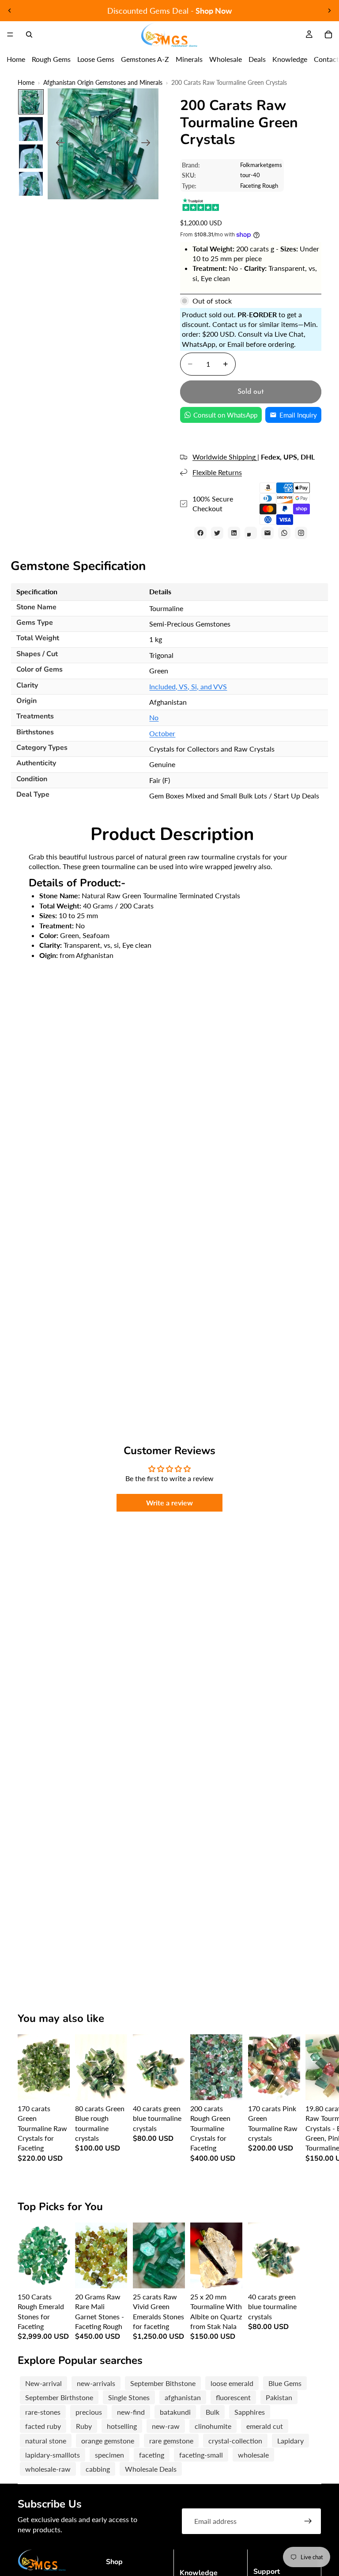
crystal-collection (235, 2441)
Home (16, 59)
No (154, 717)
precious (89, 2412)
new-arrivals (96, 2383)
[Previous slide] (10, 11)
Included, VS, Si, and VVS (188, 686)
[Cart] (328, 34)
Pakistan (279, 2397)
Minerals (189, 59)
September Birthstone (59, 2397)
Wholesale (226, 59)
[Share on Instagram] (301, 533)
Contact (326, 59)
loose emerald (232, 2383)
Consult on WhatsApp (225, 415)
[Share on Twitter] (217, 533)
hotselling (122, 2426)
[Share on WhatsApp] (284, 533)
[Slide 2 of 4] (31, 129)
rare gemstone (171, 2441)
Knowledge (290, 59)
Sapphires (250, 2412)
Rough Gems (51, 59)
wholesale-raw (48, 2469)
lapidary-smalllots (53, 2455)
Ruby (84, 2426)
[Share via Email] (267, 533)
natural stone (46, 2441)
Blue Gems (285, 2383)
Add (64, 2086)
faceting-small (201, 2455)
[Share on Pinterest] (251, 533)
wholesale (253, 2455)
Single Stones (129, 2397)
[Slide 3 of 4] (31, 156)
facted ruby (43, 2426)
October (162, 733)
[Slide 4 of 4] (31, 184)
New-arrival (43, 2383)
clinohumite (213, 2426)
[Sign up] (308, 2521)
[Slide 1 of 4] (31, 102)
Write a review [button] (169, 1503)
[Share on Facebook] (200, 533)
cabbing (98, 2469)
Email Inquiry (298, 415)
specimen (109, 2455)
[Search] (29, 34)
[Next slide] (329, 11)
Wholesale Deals (151, 2469)
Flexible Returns (217, 472)
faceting (152, 2455)
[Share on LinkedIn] (234, 533)
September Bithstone (163, 2383)
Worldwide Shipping (225, 457)
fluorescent (233, 2397)
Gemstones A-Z (145, 59)
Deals (257, 59)
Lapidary (290, 2441)
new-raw (166, 2426)
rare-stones (43, 2412)
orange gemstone (108, 2441)
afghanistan (183, 2397)
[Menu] (10, 34)
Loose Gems (96, 59)
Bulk (213, 2412)
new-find (131, 2412)
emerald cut (265, 2426)
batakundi (175, 2412)
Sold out (251, 392)
